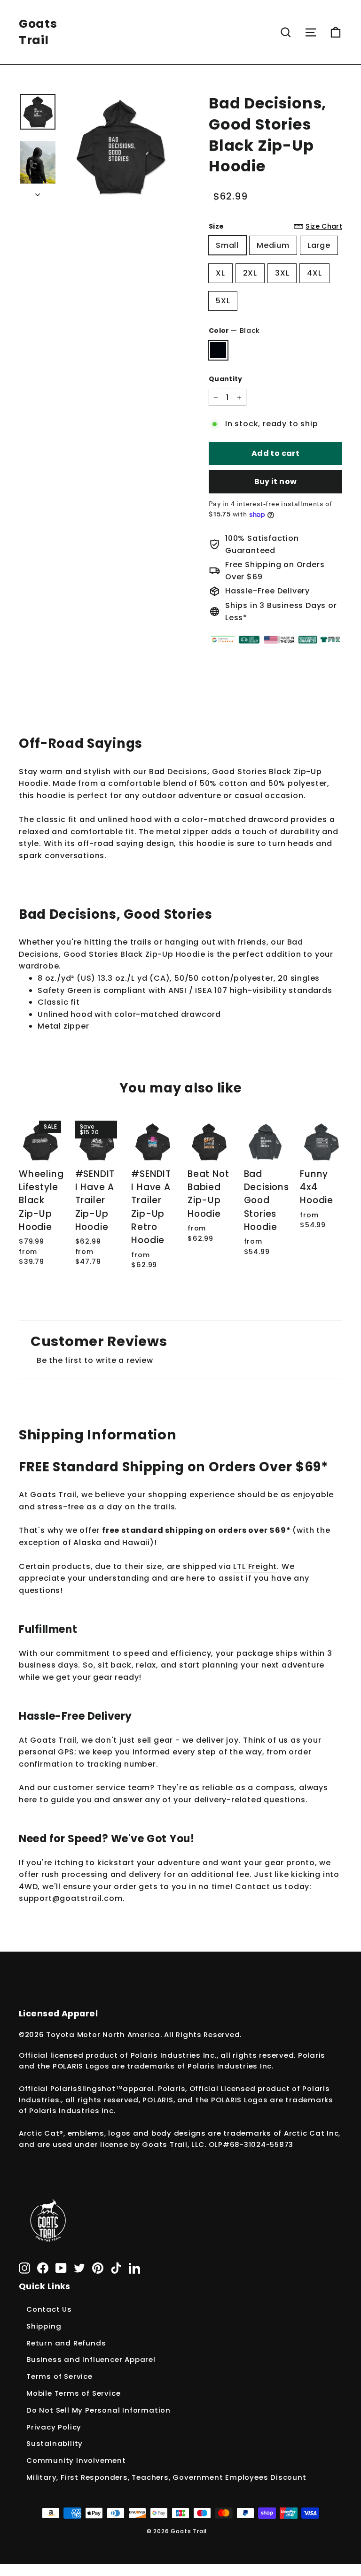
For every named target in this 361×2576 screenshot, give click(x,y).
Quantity (226, 379)
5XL (223, 301)
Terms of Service (59, 2376)
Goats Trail (38, 32)
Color (234, 331)
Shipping (44, 2326)
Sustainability (55, 2443)
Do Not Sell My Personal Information (98, 2410)
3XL (282, 273)
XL (220, 273)
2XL (250, 273)
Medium (273, 245)
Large (319, 245)
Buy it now (276, 481)
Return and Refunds (66, 2343)
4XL (314, 273)
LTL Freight (255, 1566)
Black (218, 350)
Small (227, 245)
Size (275, 226)
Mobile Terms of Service (73, 2393)
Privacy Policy (54, 2427)
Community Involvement (76, 2460)
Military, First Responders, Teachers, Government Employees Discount (166, 2477)
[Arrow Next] (38, 192)
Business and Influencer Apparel (91, 2359)
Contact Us (49, 2309)
